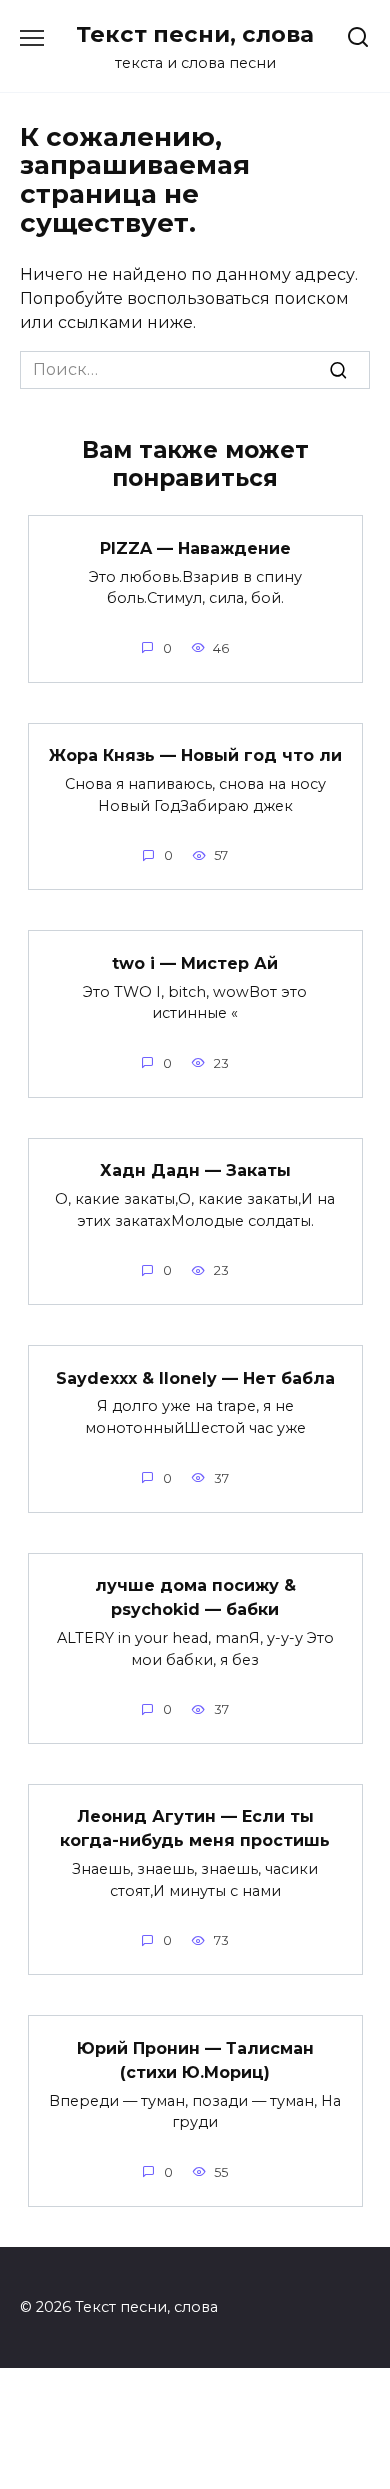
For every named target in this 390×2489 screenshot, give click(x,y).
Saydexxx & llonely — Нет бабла (195, 1377)
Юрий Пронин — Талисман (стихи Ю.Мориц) (195, 2059)
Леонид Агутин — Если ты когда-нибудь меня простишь (195, 1828)
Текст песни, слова (195, 34)
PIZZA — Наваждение (195, 547)
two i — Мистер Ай (195, 962)
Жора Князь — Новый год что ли (195, 755)
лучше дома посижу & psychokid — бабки (195, 1597)
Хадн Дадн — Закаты (195, 1170)
